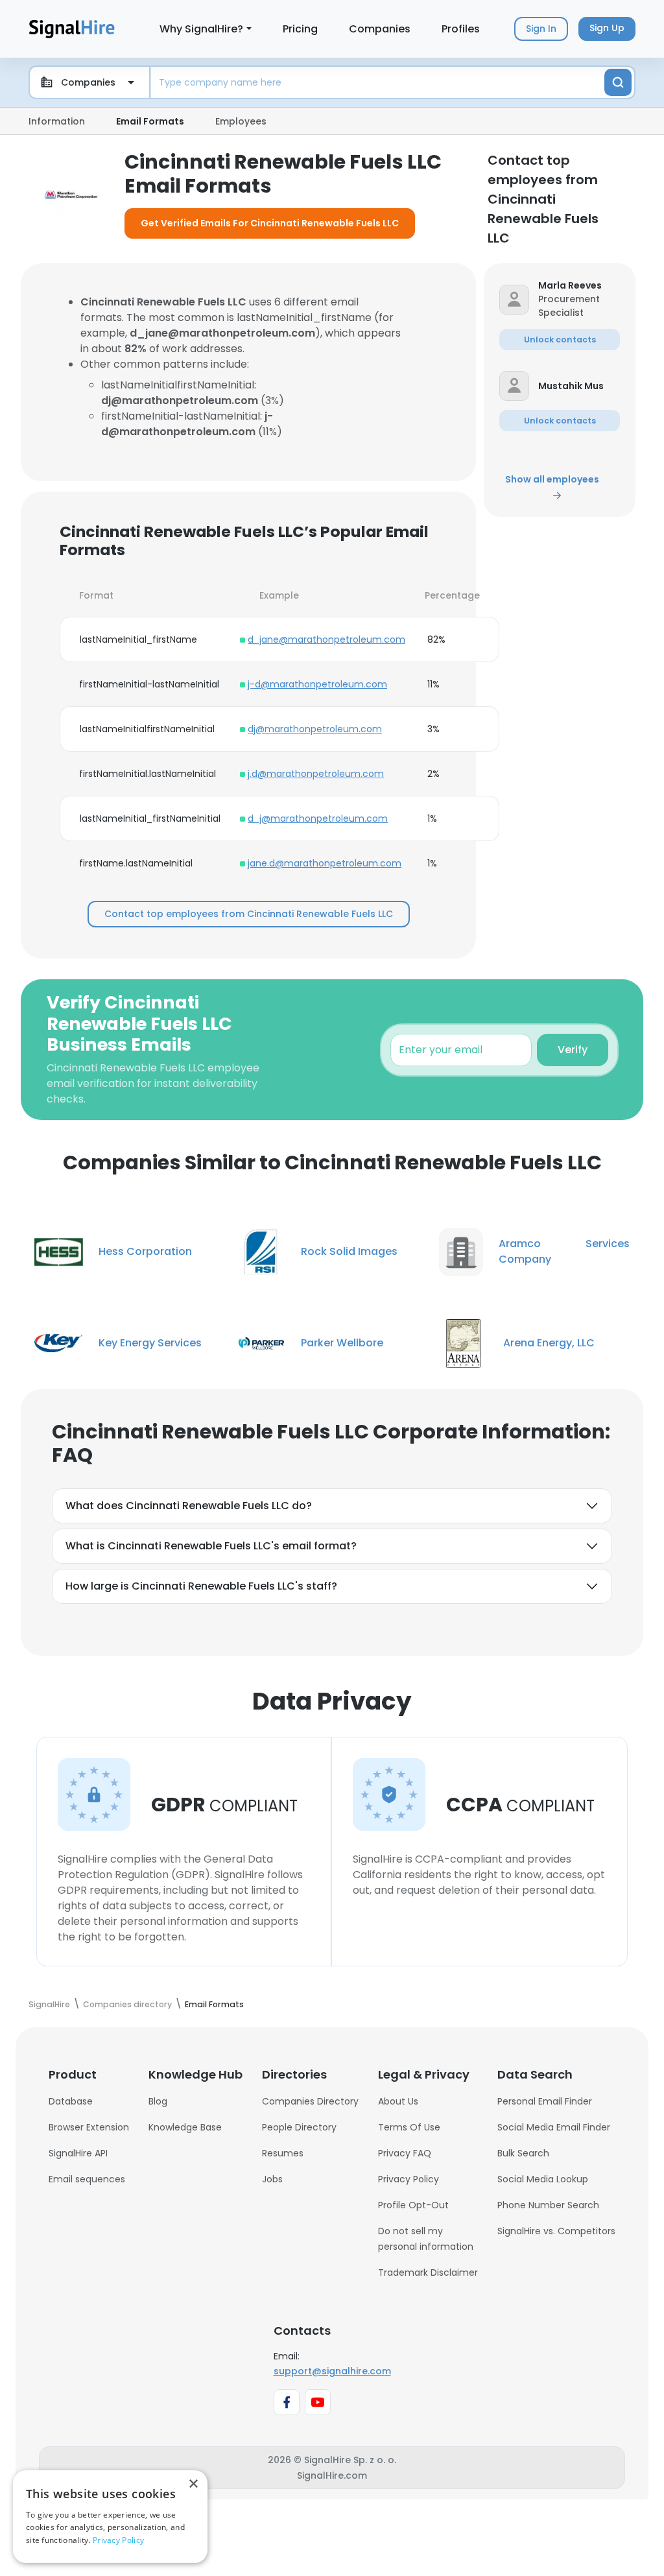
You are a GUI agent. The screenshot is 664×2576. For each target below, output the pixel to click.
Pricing (300, 29)
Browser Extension (89, 2127)
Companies (380, 29)
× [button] (193, 2484)
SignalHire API (78, 2153)
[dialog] (110, 2517)
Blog (158, 2101)
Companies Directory (310, 2101)
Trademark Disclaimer (428, 2272)
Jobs (272, 2179)
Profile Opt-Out (413, 2205)
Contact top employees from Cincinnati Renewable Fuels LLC (249, 914)
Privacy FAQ (405, 2153)
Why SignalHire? (201, 29)
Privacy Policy (409, 2179)
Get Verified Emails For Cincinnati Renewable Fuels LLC (270, 223)
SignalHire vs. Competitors (556, 2231)
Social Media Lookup (543, 2179)
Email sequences (87, 2179)
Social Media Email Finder (554, 2127)
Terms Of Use (409, 2127)
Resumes (283, 2153)
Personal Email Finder (545, 2101)
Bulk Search (523, 2153)
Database (71, 2101)
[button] (579, 286)
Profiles (461, 29)
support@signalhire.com (332, 2371)
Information (57, 121)
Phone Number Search (548, 2205)
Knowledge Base (185, 2127)
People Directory (299, 2127)
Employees (241, 121)
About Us (398, 2101)
